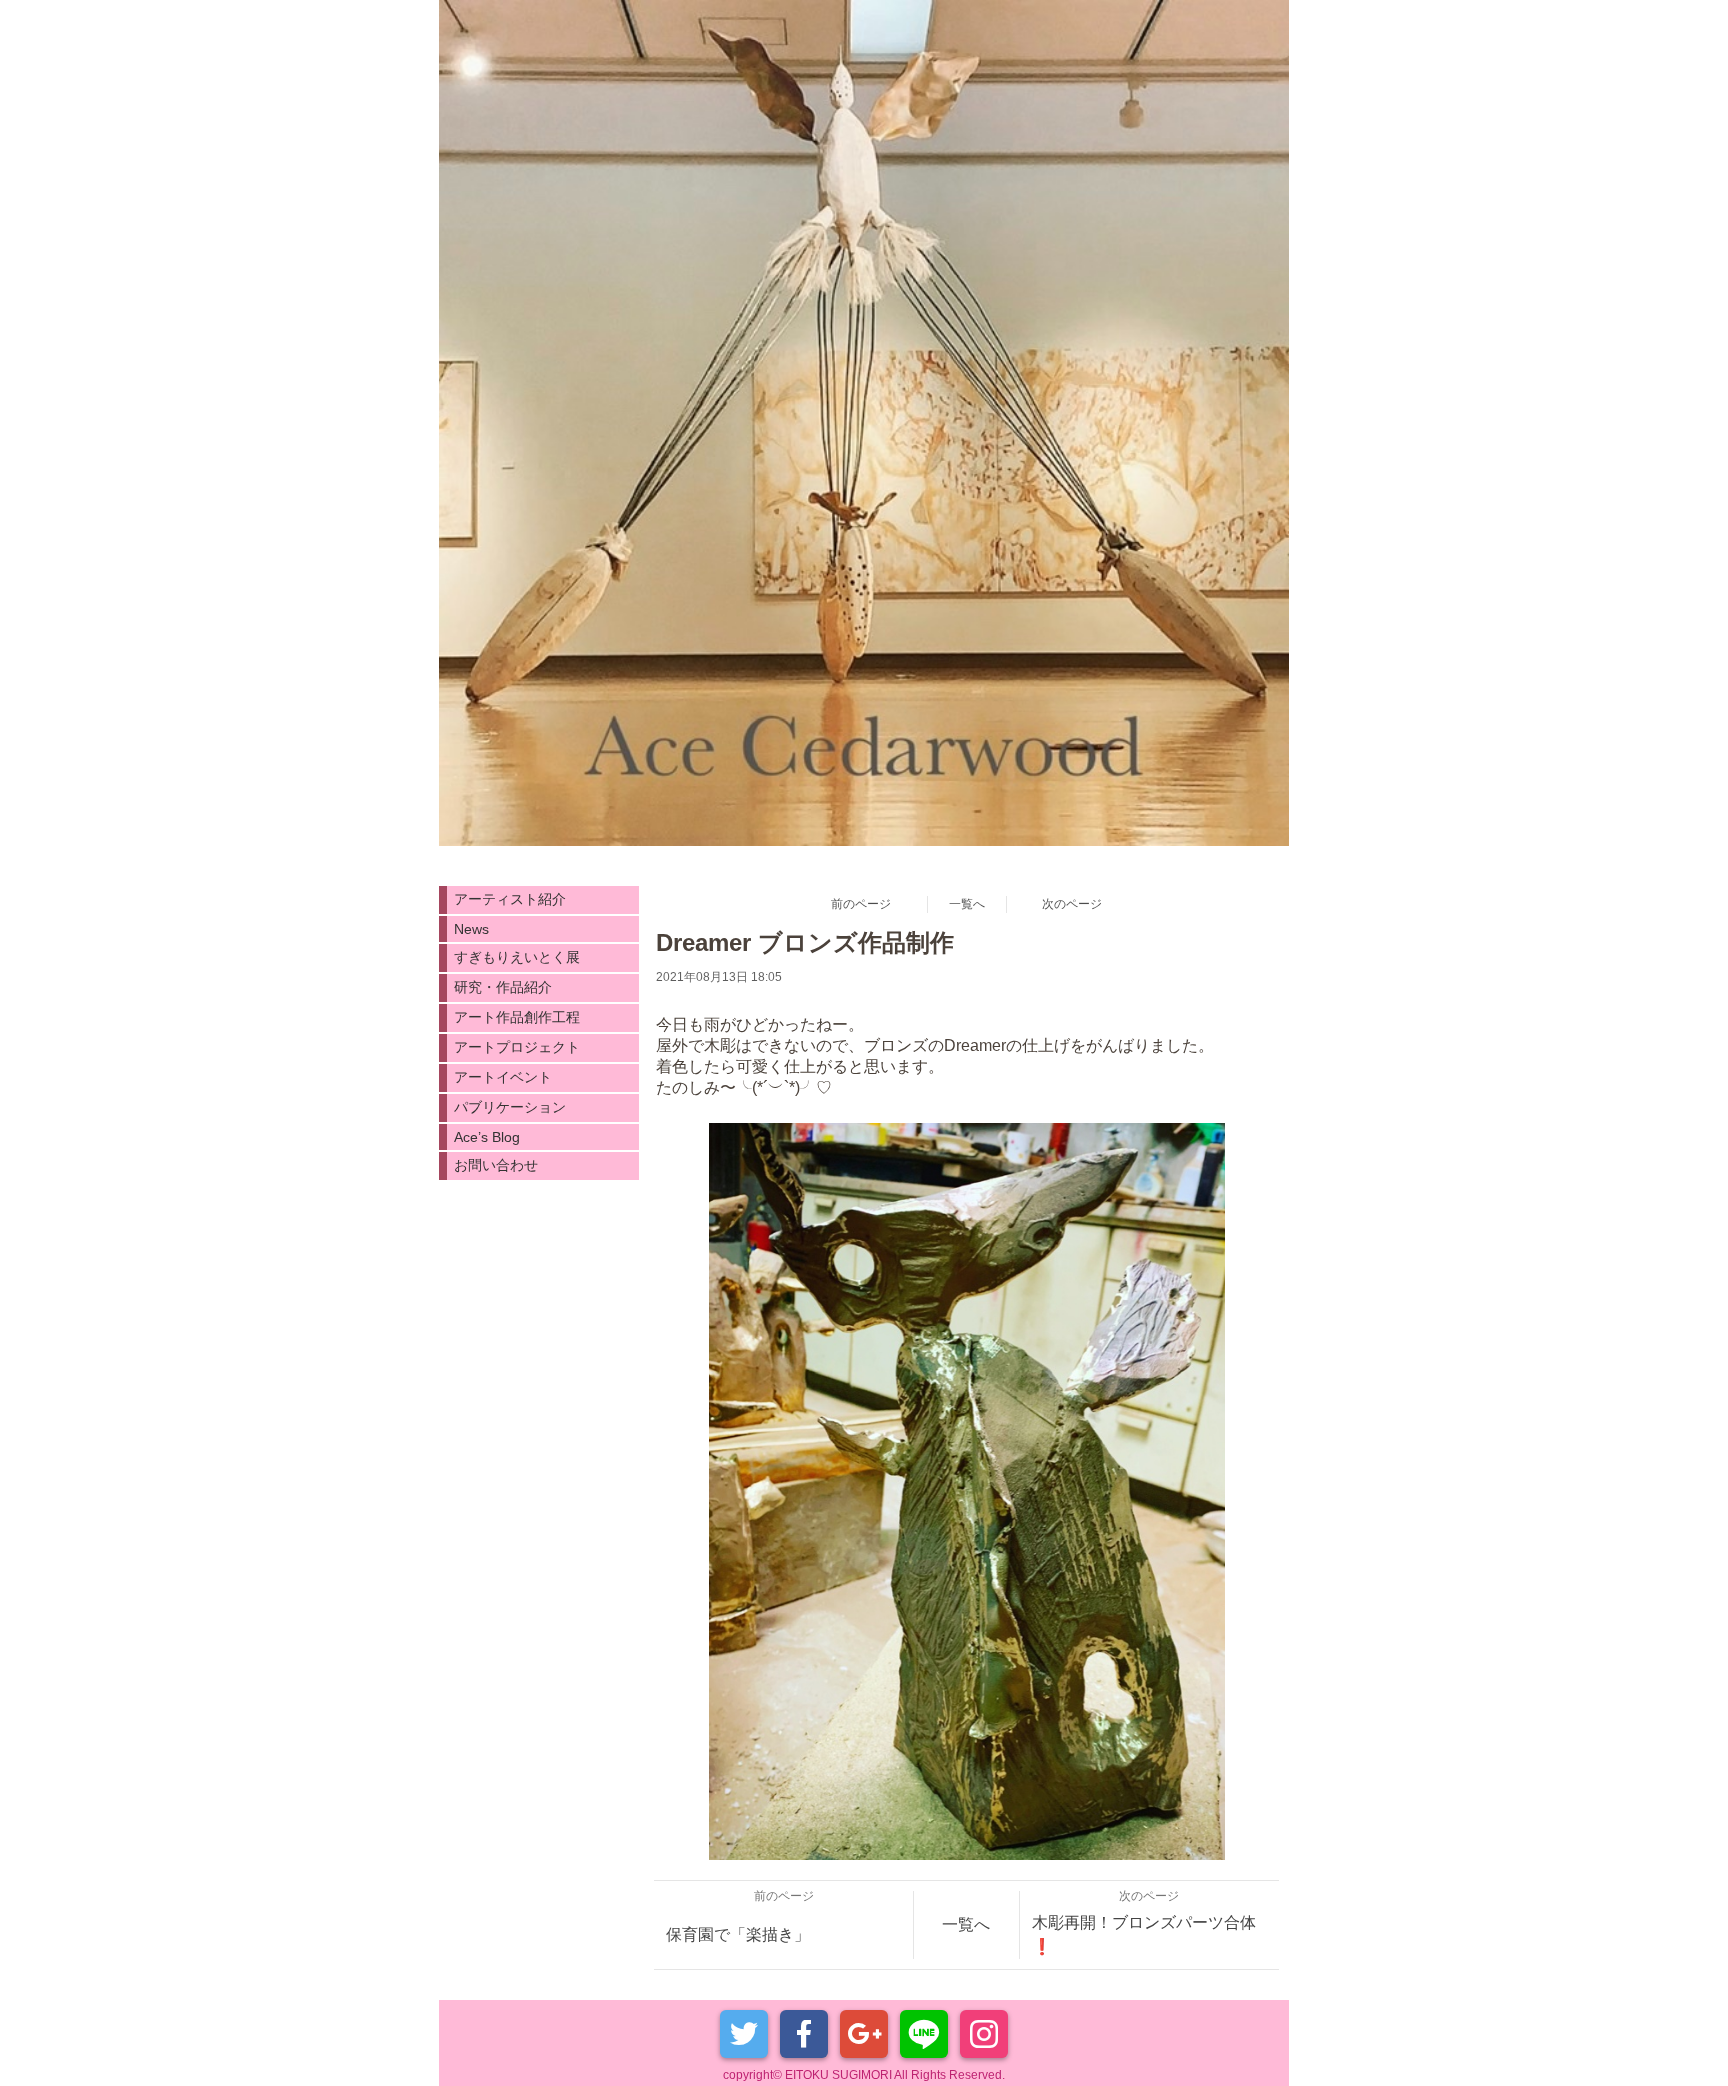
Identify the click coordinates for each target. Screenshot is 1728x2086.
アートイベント (503, 1077)
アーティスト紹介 (510, 899)
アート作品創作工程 (517, 1017)
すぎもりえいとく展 (517, 957)
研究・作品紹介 (503, 987)
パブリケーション (510, 1107)
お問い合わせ (496, 1165)
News (471, 929)
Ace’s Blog (487, 1137)
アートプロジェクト (517, 1047)
